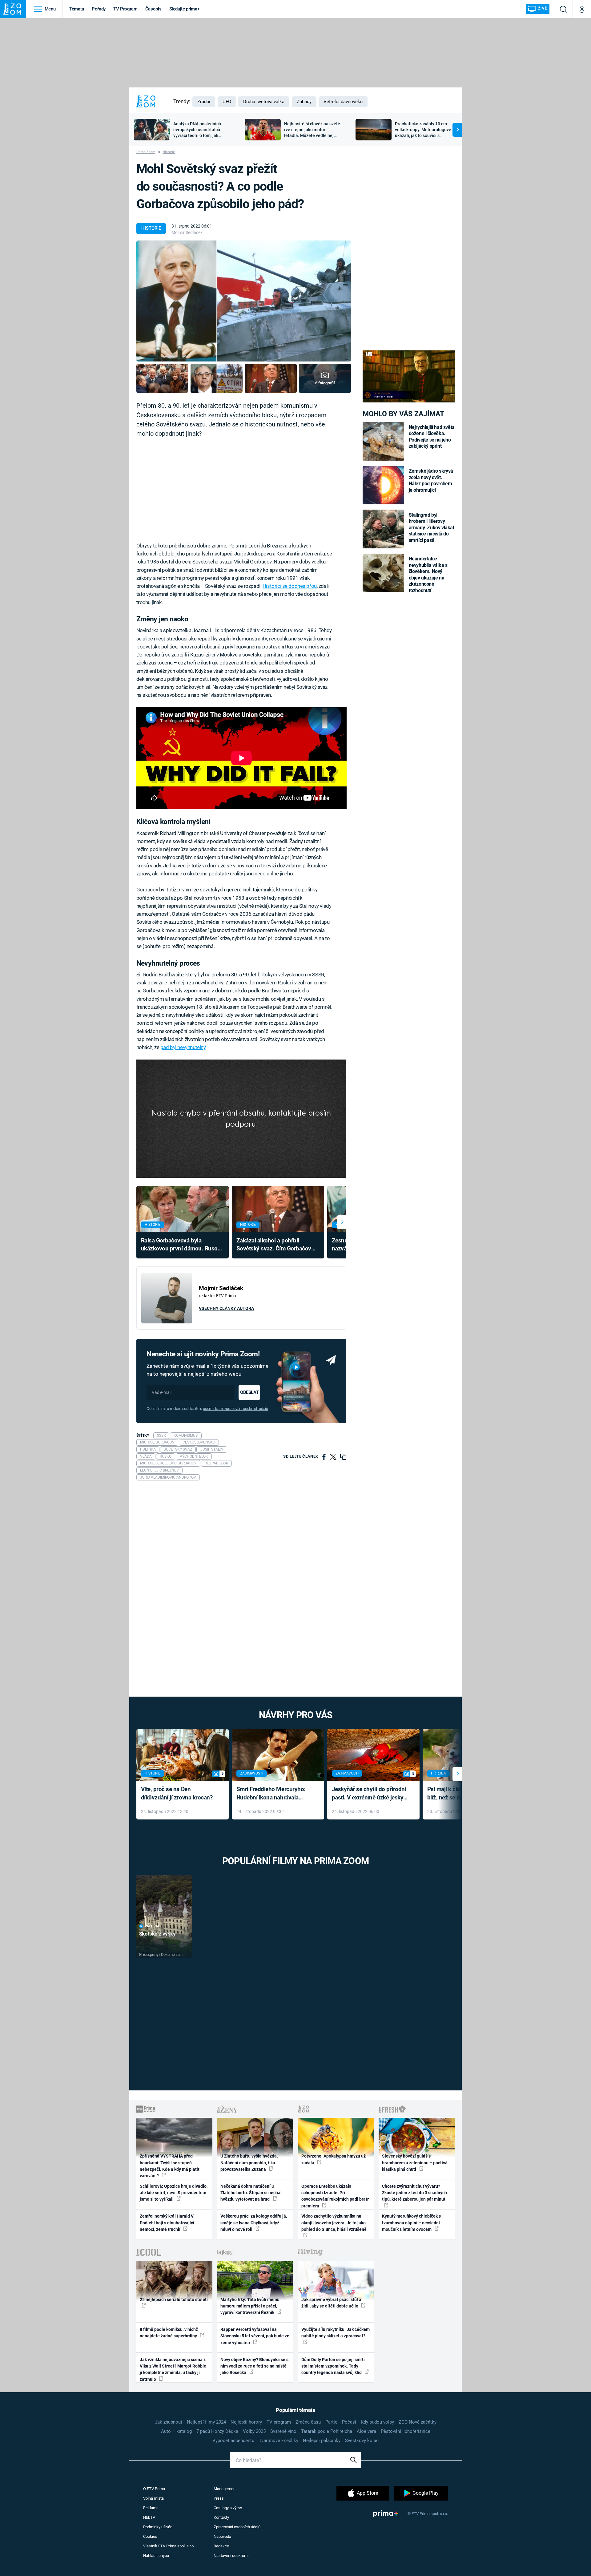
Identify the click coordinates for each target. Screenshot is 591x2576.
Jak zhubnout (169, 2422)
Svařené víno (283, 2431)
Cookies (150, 2536)
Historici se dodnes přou (290, 586)
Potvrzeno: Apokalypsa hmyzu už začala (334, 2159)
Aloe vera (366, 2431)
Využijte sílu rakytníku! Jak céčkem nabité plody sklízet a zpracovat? (336, 2333)
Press (219, 2498)
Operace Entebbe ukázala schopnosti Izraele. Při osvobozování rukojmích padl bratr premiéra (335, 2196)
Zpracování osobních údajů (237, 2527)
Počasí (349, 2422)
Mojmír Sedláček (187, 232)
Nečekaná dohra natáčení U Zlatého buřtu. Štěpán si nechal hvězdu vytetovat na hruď (251, 2193)
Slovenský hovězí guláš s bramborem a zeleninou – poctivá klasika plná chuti (415, 2163)
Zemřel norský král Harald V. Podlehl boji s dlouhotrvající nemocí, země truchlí (167, 2223)
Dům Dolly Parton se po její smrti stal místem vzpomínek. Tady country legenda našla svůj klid (333, 2366)
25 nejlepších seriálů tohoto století (174, 2299)
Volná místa (153, 2498)
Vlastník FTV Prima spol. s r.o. (169, 2546)
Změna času (308, 2422)
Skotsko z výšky (157, 1934)
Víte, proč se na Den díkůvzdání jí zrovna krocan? (177, 1793)
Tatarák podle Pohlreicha (327, 2431)
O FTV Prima (154, 2489)
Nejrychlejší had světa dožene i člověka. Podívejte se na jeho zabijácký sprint (432, 437)
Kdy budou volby (377, 2422)
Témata (77, 9)
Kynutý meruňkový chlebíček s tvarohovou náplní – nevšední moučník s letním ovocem (411, 2223)
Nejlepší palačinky (322, 2441)
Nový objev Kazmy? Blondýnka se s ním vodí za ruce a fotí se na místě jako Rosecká (254, 2366)
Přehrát (152, 1926)
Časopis (153, 9)
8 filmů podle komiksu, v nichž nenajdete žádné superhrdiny (169, 2333)
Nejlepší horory (246, 2422)
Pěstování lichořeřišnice (406, 2431)
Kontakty (221, 2517)
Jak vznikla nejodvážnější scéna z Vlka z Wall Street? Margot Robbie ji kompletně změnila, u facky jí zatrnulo (173, 2369)
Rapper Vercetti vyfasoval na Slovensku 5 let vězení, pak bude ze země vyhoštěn (255, 2336)
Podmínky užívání (158, 2527)
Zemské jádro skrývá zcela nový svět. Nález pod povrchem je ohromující (431, 480)
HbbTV (149, 2517)
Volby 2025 (254, 2431)
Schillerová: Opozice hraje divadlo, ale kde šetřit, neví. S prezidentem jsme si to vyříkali (174, 2193)
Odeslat (249, 1392)
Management (225, 2489)
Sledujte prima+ (185, 9)
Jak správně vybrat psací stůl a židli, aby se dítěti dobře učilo (331, 2303)
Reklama (151, 2508)
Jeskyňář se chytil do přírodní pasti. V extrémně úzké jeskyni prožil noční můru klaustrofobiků (370, 1794)
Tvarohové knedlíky (279, 2441)
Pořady (99, 9)
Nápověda (222, 2536)
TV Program (125, 9)
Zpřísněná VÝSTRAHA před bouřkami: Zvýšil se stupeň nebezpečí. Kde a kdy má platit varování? (170, 2166)
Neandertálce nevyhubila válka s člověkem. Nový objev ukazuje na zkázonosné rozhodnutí (428, 574)
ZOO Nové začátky (418, 2422)
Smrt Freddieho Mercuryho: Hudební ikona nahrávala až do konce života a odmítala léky (273, 1794)
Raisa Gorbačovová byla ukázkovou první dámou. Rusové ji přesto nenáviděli (182, 1245)
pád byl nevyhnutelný (183, 1047)
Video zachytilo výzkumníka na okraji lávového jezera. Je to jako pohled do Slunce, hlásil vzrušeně (334, 2223)
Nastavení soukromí (231, 2556)
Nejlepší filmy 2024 (206, 2422)
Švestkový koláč (362, 2441)
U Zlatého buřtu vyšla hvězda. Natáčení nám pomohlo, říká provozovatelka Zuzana (249, 2163)
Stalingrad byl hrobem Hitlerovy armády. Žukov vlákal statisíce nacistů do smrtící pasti (431, 528)
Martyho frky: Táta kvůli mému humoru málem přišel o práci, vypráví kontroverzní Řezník (250, 2306)
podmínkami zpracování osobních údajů (235, 1409)
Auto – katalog (176, 2431)
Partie (331, 2422)
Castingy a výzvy (228, 2508)
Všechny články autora (226, 1308)
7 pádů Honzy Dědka (217, 2431)
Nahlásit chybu (156, 2556)
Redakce (221, 2546)
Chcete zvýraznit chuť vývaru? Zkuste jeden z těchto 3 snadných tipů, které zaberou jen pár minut (414, 2193)
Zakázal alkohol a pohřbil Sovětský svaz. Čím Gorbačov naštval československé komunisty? (274, 1245)
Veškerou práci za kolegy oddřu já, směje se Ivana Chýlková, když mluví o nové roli (254, 2223)
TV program (279, 2422)
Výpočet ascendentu (233, 2441)
